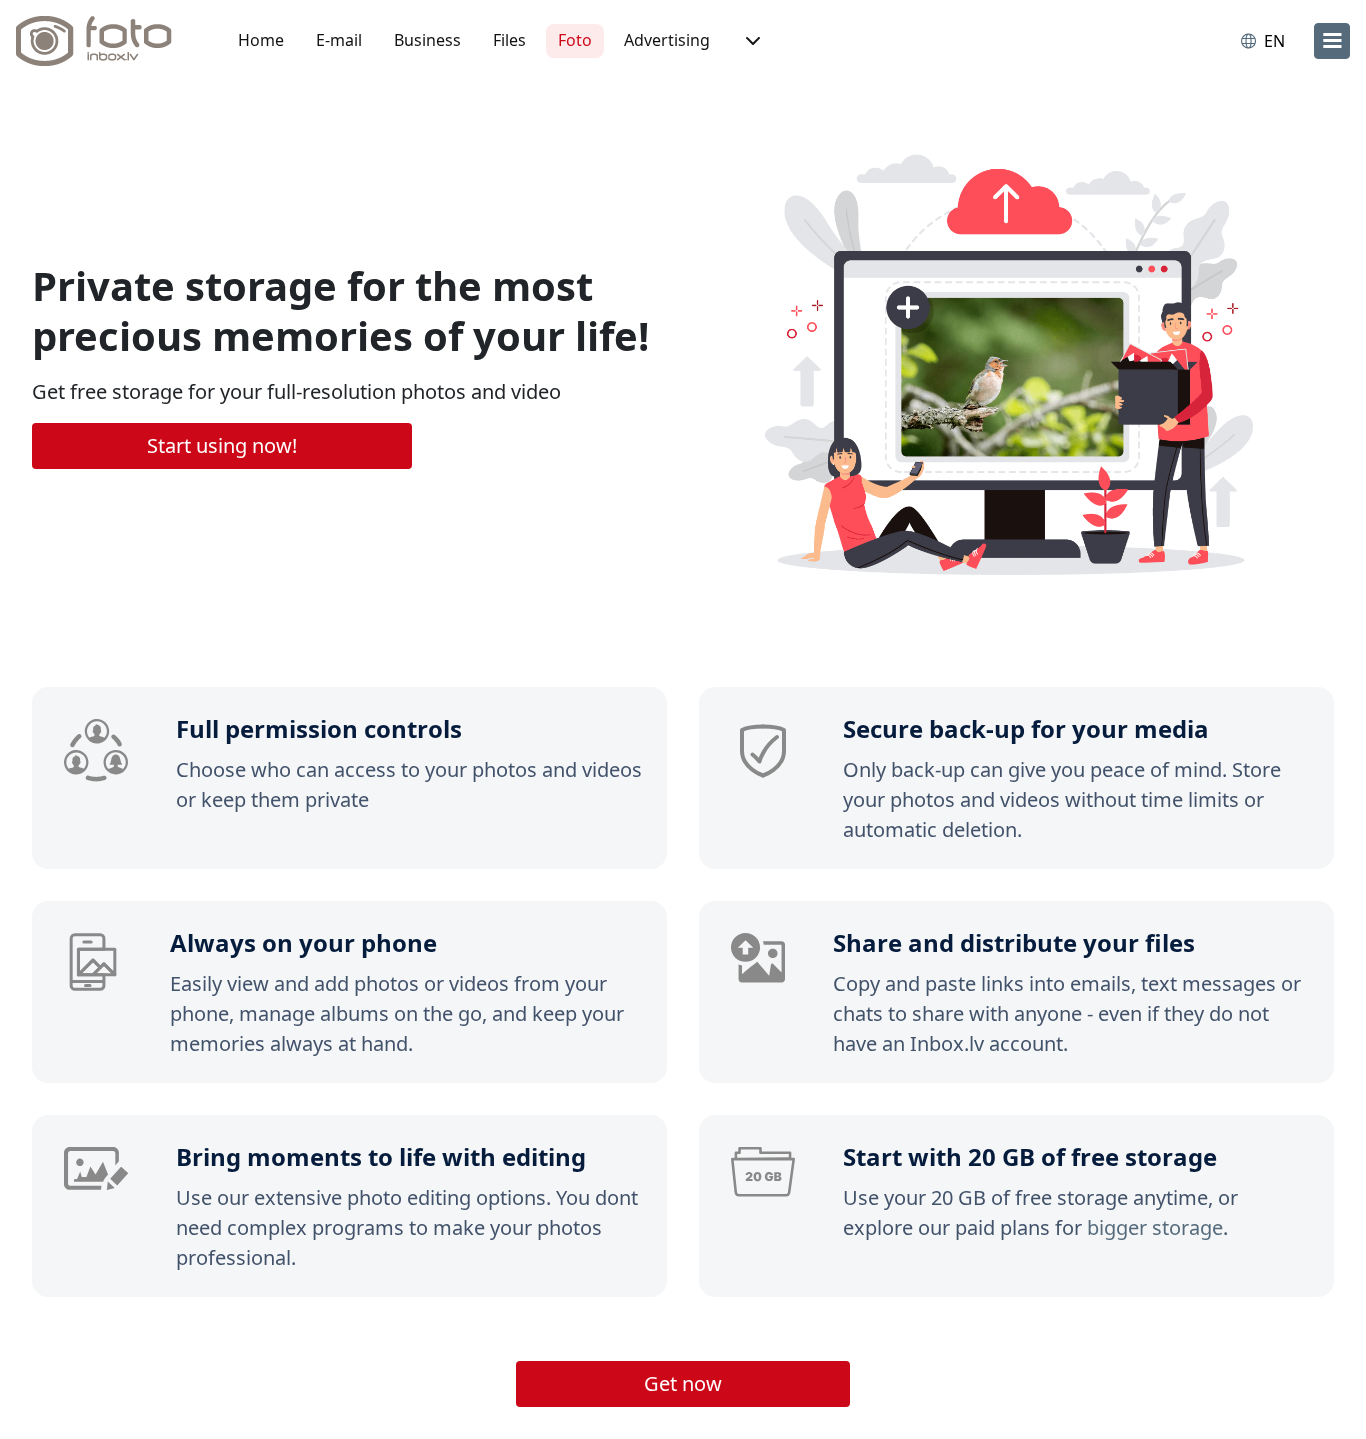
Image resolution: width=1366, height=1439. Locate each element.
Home (261, 40)
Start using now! (222, 445)
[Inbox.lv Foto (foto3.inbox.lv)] (105, 41)
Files (509, 40)
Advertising (667, 40)
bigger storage (1155, 1227)
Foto (575, 40)
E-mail (339, 40)
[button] (751, 41)
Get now (683, 1383)
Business (427, 40)
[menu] (1332, 41)
